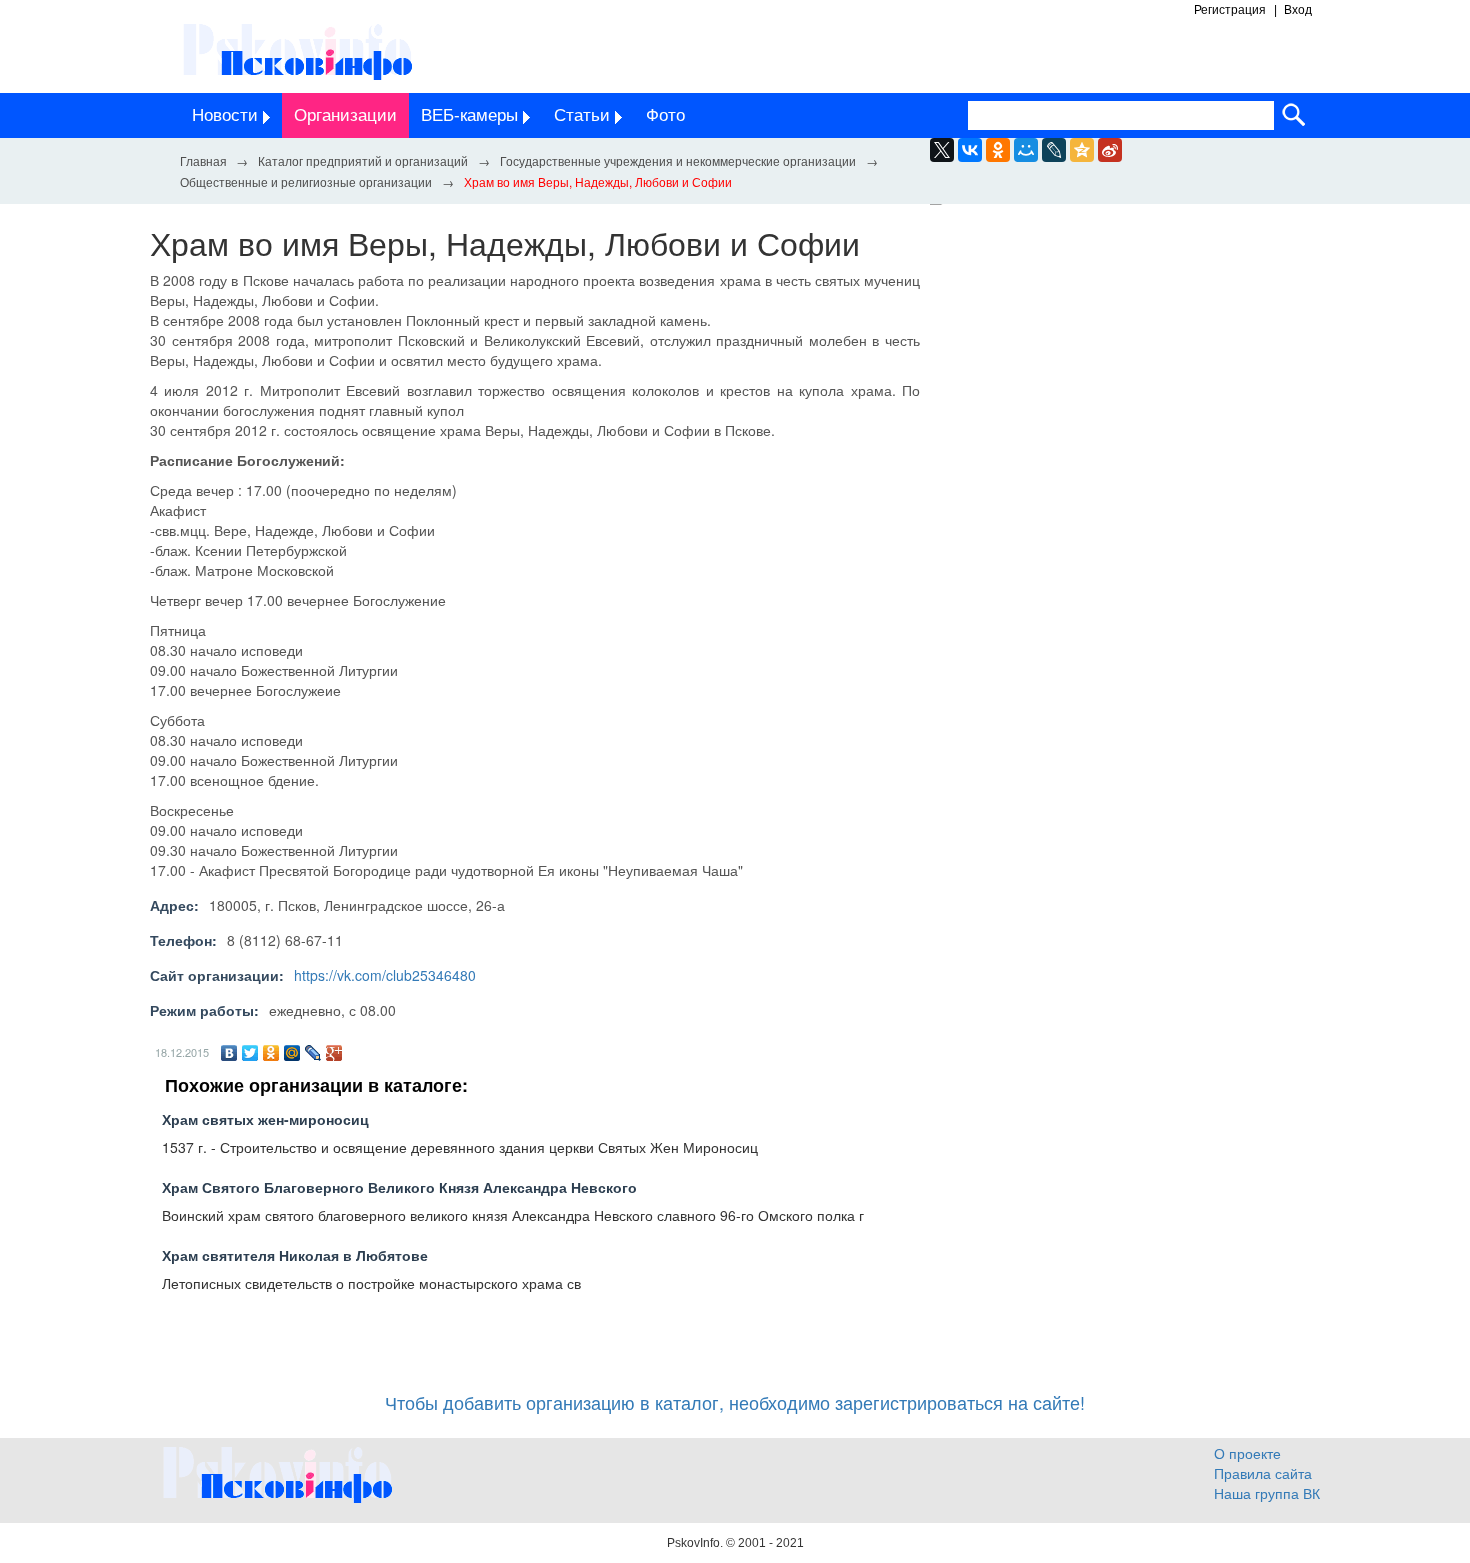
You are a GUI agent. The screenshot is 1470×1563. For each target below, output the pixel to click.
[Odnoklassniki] (998, 150)
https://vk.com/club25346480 (385, 975)
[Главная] (203, 160)
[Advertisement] (1135, 408)
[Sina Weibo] (1110, 150)
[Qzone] (1082, 150)
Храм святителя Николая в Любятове (295, 1255)
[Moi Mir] (1026, 150)
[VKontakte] (970, 150)
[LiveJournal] (1054, 150)
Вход (1298, 10)
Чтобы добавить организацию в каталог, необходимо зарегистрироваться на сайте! (735, 1402)
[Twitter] (250, 1053)
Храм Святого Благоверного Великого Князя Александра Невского (399, 1187)
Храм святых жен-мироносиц (265, 1119)
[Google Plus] (334, 1053)
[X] (942, 150)
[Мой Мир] (292, 1053)
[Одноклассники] (271, 1053)
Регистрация (1230, 10)
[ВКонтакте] (229, 1053)
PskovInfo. (696, 1543)
